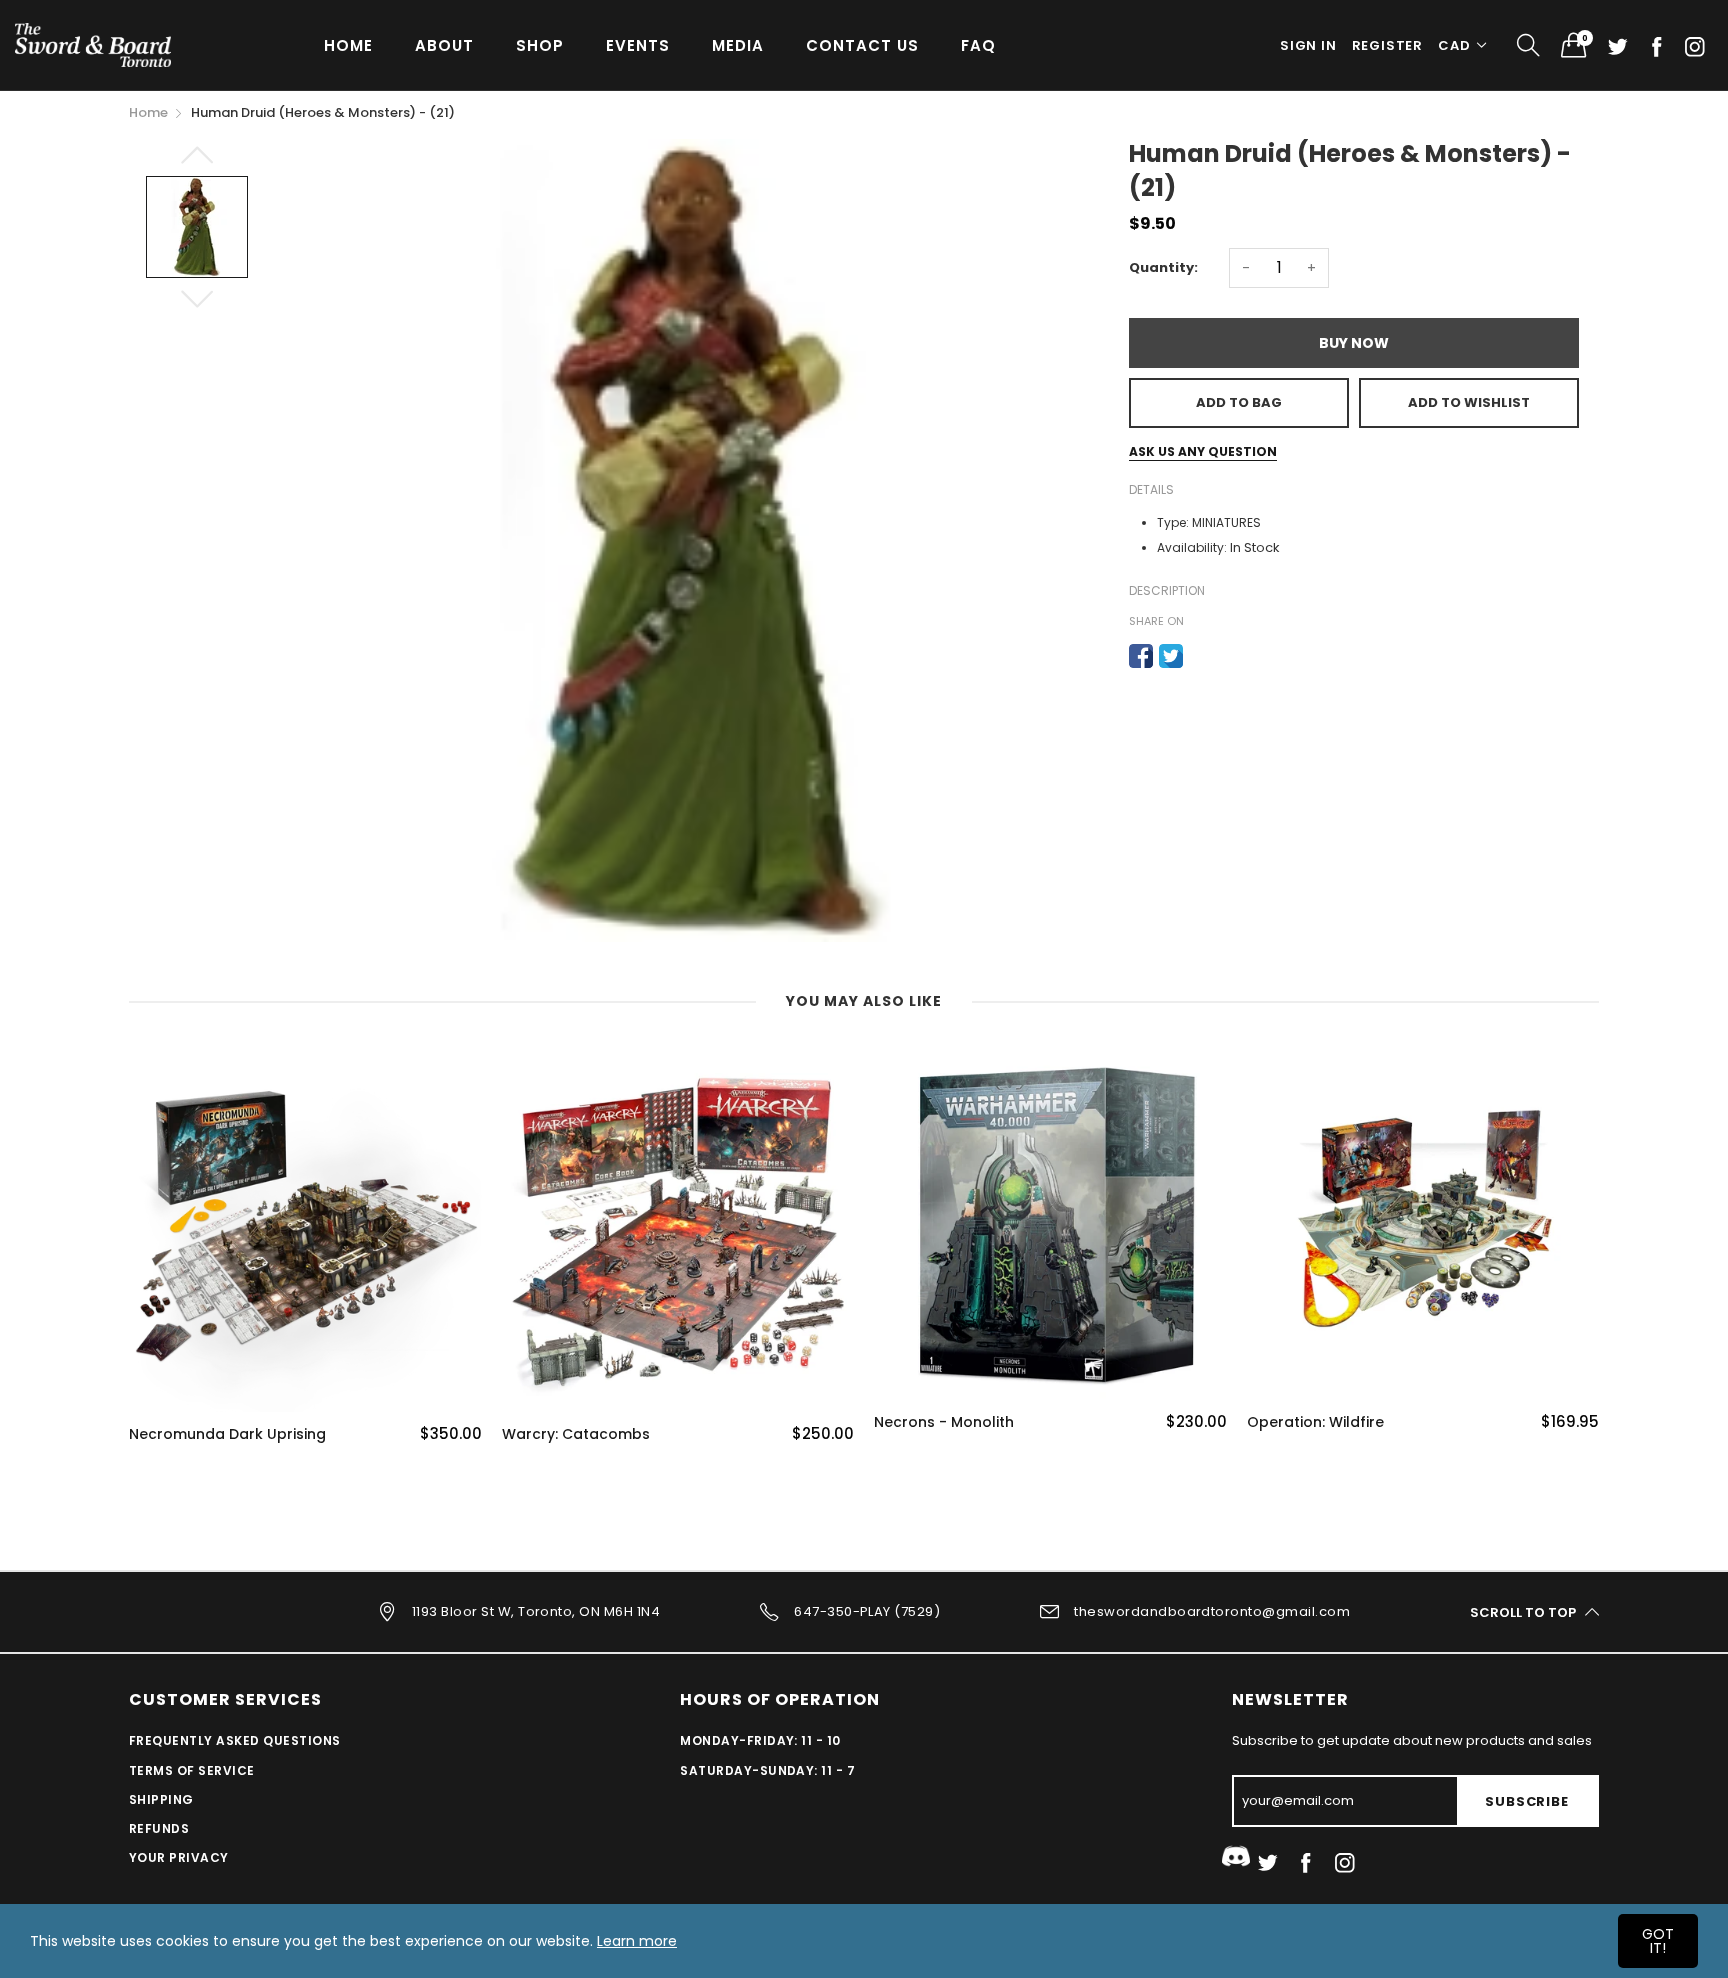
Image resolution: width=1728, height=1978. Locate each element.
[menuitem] (348, 44)
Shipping (161, 1799)
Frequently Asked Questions (234, 1740)
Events (638, 45)
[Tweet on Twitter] (1171, 656)
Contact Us (862, 45)
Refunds (159, 1828)
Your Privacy (179, 1857)
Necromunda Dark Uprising (227, 1434)
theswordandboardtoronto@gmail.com (1212, 1611)
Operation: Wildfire (1315, 1422)
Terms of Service (192, 1770)
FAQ (978, 45)
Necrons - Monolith (944, 1422)
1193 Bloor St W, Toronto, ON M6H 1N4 (536, 1611)
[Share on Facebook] (1141, 656)
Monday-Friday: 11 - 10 (760, 1740)
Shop (540, 45)
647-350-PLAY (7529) (867, 1611)
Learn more (637, 1941)
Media (738, 45)
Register (1387, 45)
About (444, 45)
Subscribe (1526, 1801)
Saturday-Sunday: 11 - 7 (767, 1770)
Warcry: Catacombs (576, 1434)
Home (348, 45)
